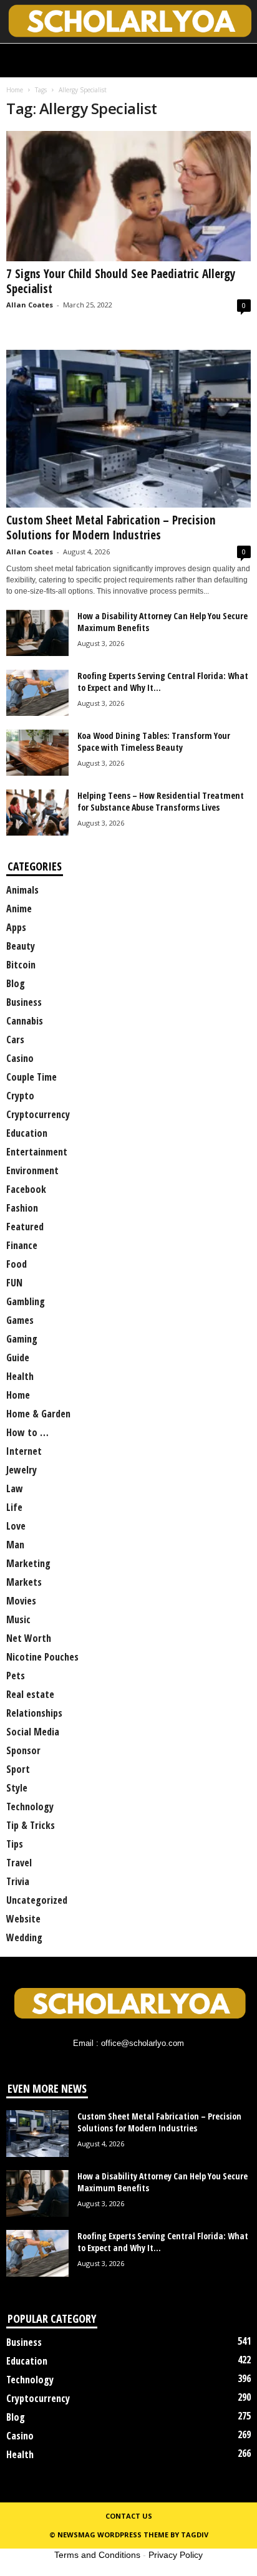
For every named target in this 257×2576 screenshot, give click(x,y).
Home (15, 90)
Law (15, 1488)
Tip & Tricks (31, 1825)
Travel (19, 1863)
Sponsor (23, 1750)
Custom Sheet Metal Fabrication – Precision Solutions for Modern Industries (111, 528)
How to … (27, 1432)
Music (18, 1619)
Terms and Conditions (97, 2555)
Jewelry (22, 1470)
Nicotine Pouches (42, 1657)
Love (16, 1526)
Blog (16, 983)
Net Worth (29, 1638)
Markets (24, 1582)
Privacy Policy (176, 2555)
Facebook (26, 1189)
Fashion (22, 1208)
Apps (16, 927)
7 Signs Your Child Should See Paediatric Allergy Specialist (121, 281)
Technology (30, 1807)
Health (20, 1376)
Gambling (26, 1301)
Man (15, 1545)
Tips (15, 1844)
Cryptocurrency (38, 1114)
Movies (21, 1601)
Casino (20, 1058)
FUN (14, 1283)
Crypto (20, 1096)
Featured (25, 1227)
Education (27, 1133)
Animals (22, 890)
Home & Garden (38, 1414)
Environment (32, 1170)
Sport (18, 1769)
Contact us (129, 2516)
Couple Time (32, 1077)
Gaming (22, 1339)
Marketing (28, 1563)
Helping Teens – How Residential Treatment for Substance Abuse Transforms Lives (161, 801)
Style (17, 1788)
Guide (18, 1358)
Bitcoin (21, 965)
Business (24, 1002)
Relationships (34, 1713)
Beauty (21, 946)
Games (20, 1320)
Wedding (24, 1937)
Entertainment (37, 1152)
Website (23, 1919)
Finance (22, 1245)
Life (14, 1507)
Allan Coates (30, 305)
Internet (24, 1451)
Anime (19, 909)
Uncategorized (37, 1900)
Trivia (18, 1881)
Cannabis (25, 1021)
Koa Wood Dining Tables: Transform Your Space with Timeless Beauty (154, 741)
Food (17, 1264)
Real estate (30, 1694)
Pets (16, 1676)
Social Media (33, 1732)
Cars (15, 1040)
